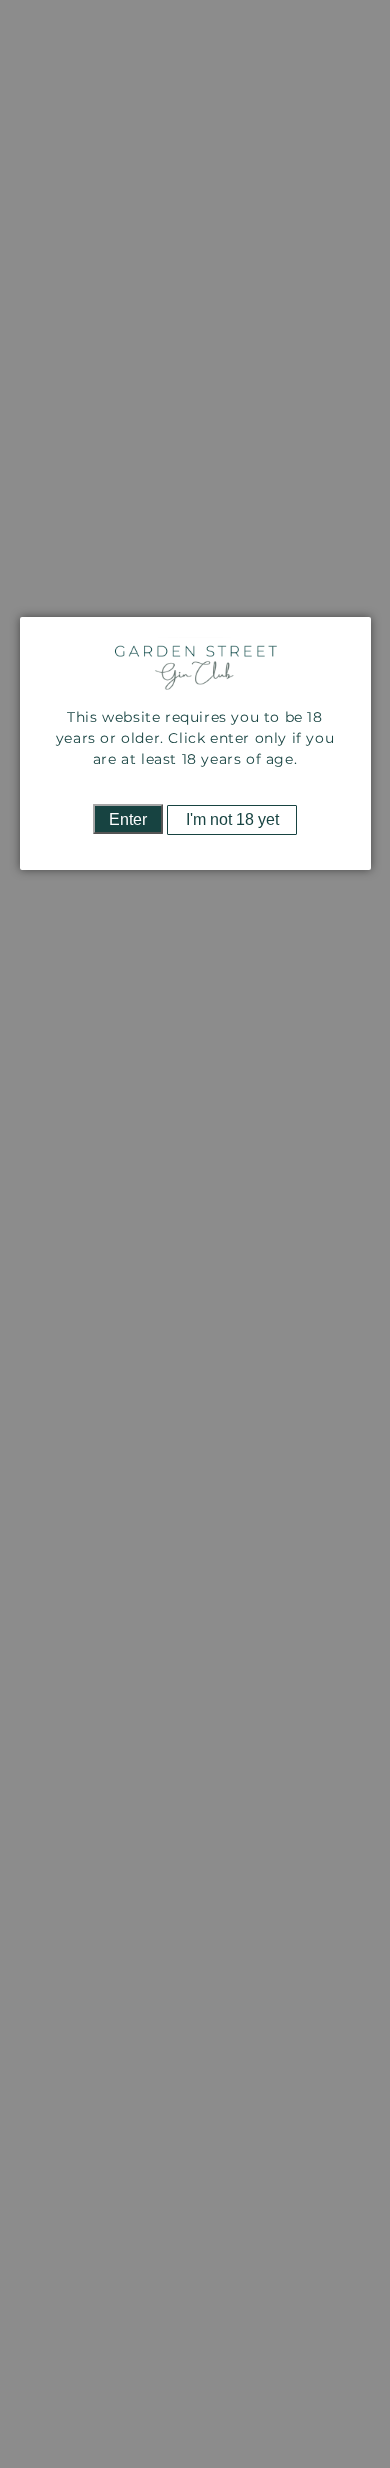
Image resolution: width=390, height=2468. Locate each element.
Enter (128, 819)
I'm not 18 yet (232, 819)
